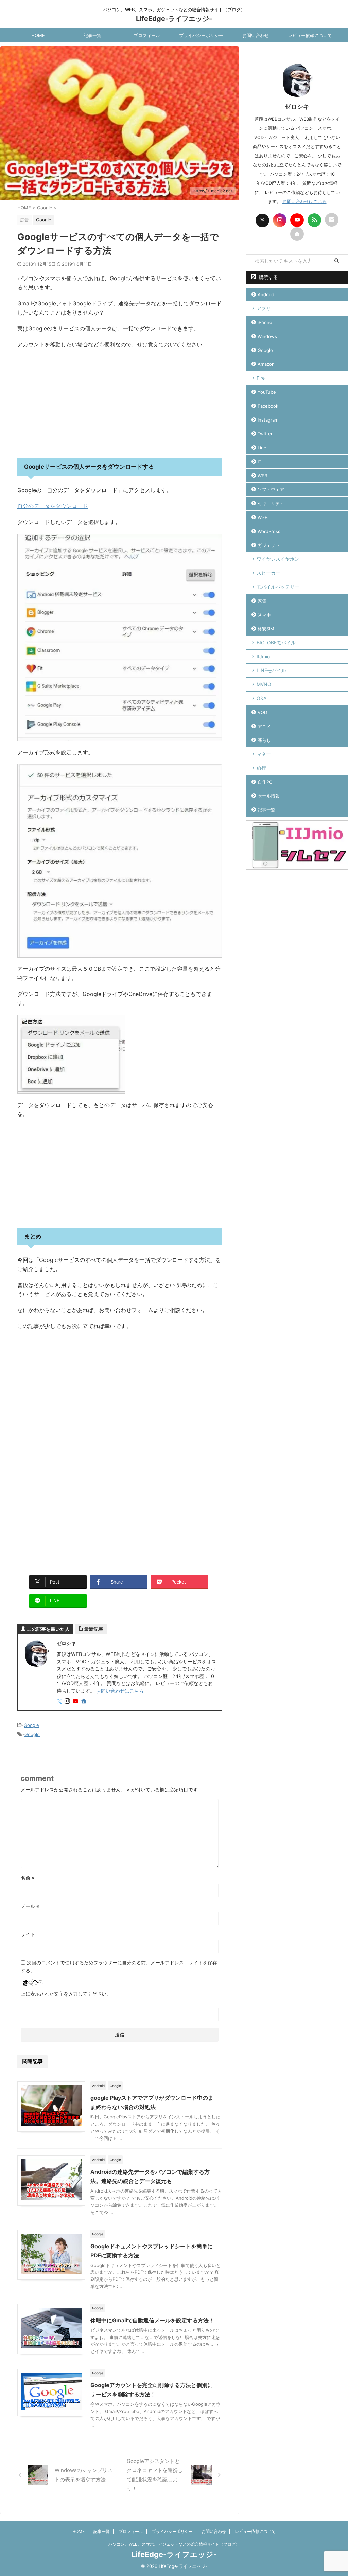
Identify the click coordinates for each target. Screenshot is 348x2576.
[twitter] (60, 1702)
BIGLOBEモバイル (276, 642)
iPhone (265, 322)
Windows (267, 336)
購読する (268, 277)
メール (30, 1906)
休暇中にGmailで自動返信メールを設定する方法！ (152, 2320)
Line (262, 448)
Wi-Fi (263, 517)
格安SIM (266, 629)
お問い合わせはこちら (120, 1691)
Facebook (268, 406)
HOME (38, 35)
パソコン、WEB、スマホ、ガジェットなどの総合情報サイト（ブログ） (174, 2544)
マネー (264, 754)
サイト (28, 1934)
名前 (28, 1878)
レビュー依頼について (310, 35)
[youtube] (76, 1702)
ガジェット (269, 545)
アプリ (264, 308)
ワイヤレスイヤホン (278, 559)
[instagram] (68, 1702)
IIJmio (263, 656)
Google (31, 1725)
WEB (262, 476)
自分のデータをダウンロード (53, 506)
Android (266, 294)
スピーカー (268, 573)
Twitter (265, 434)
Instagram (268, 420)
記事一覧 (92, 35)
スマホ (264, 615)
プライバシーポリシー (201, 35)
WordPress (269, 531)
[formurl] (332, 220)
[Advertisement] (120, 404)
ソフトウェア (271, 489)
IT (259, 462)
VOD (262, 712)
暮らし (264, 740)
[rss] (314, 220)
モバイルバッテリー (278, 587)
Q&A (262, 698)
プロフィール (147, 35)
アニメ (264, 726)
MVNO (264, 684)
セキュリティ (271, 503)
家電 (262, 601)
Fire (261, 378)
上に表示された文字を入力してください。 (66, 1994)
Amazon (266, 364)
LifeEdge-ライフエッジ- (174, 19)
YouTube (267, 392)
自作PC (265, 782)
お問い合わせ (256, 35)
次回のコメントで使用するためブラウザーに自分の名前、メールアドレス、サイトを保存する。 (119, 1966)
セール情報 (269, 796)
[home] (84, 1702)
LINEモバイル (271, 670)
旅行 (261, 768)
